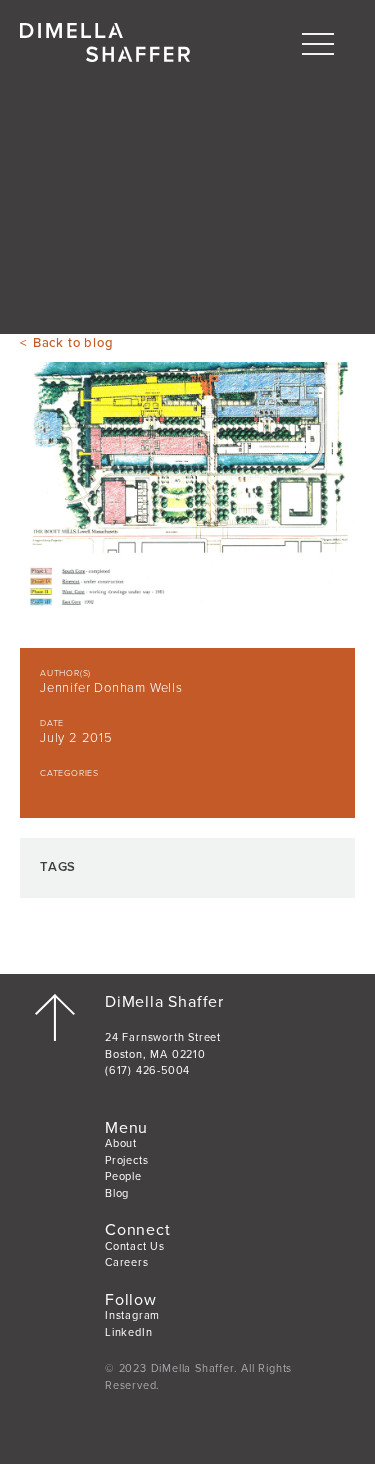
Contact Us (135, 1246)
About (121, 1143)
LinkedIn (128, 1332)
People (123, 1176)
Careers (127, 1262)
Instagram (132, 1315)
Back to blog (73, 343)
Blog (117, 1193)
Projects (126, 1160)
